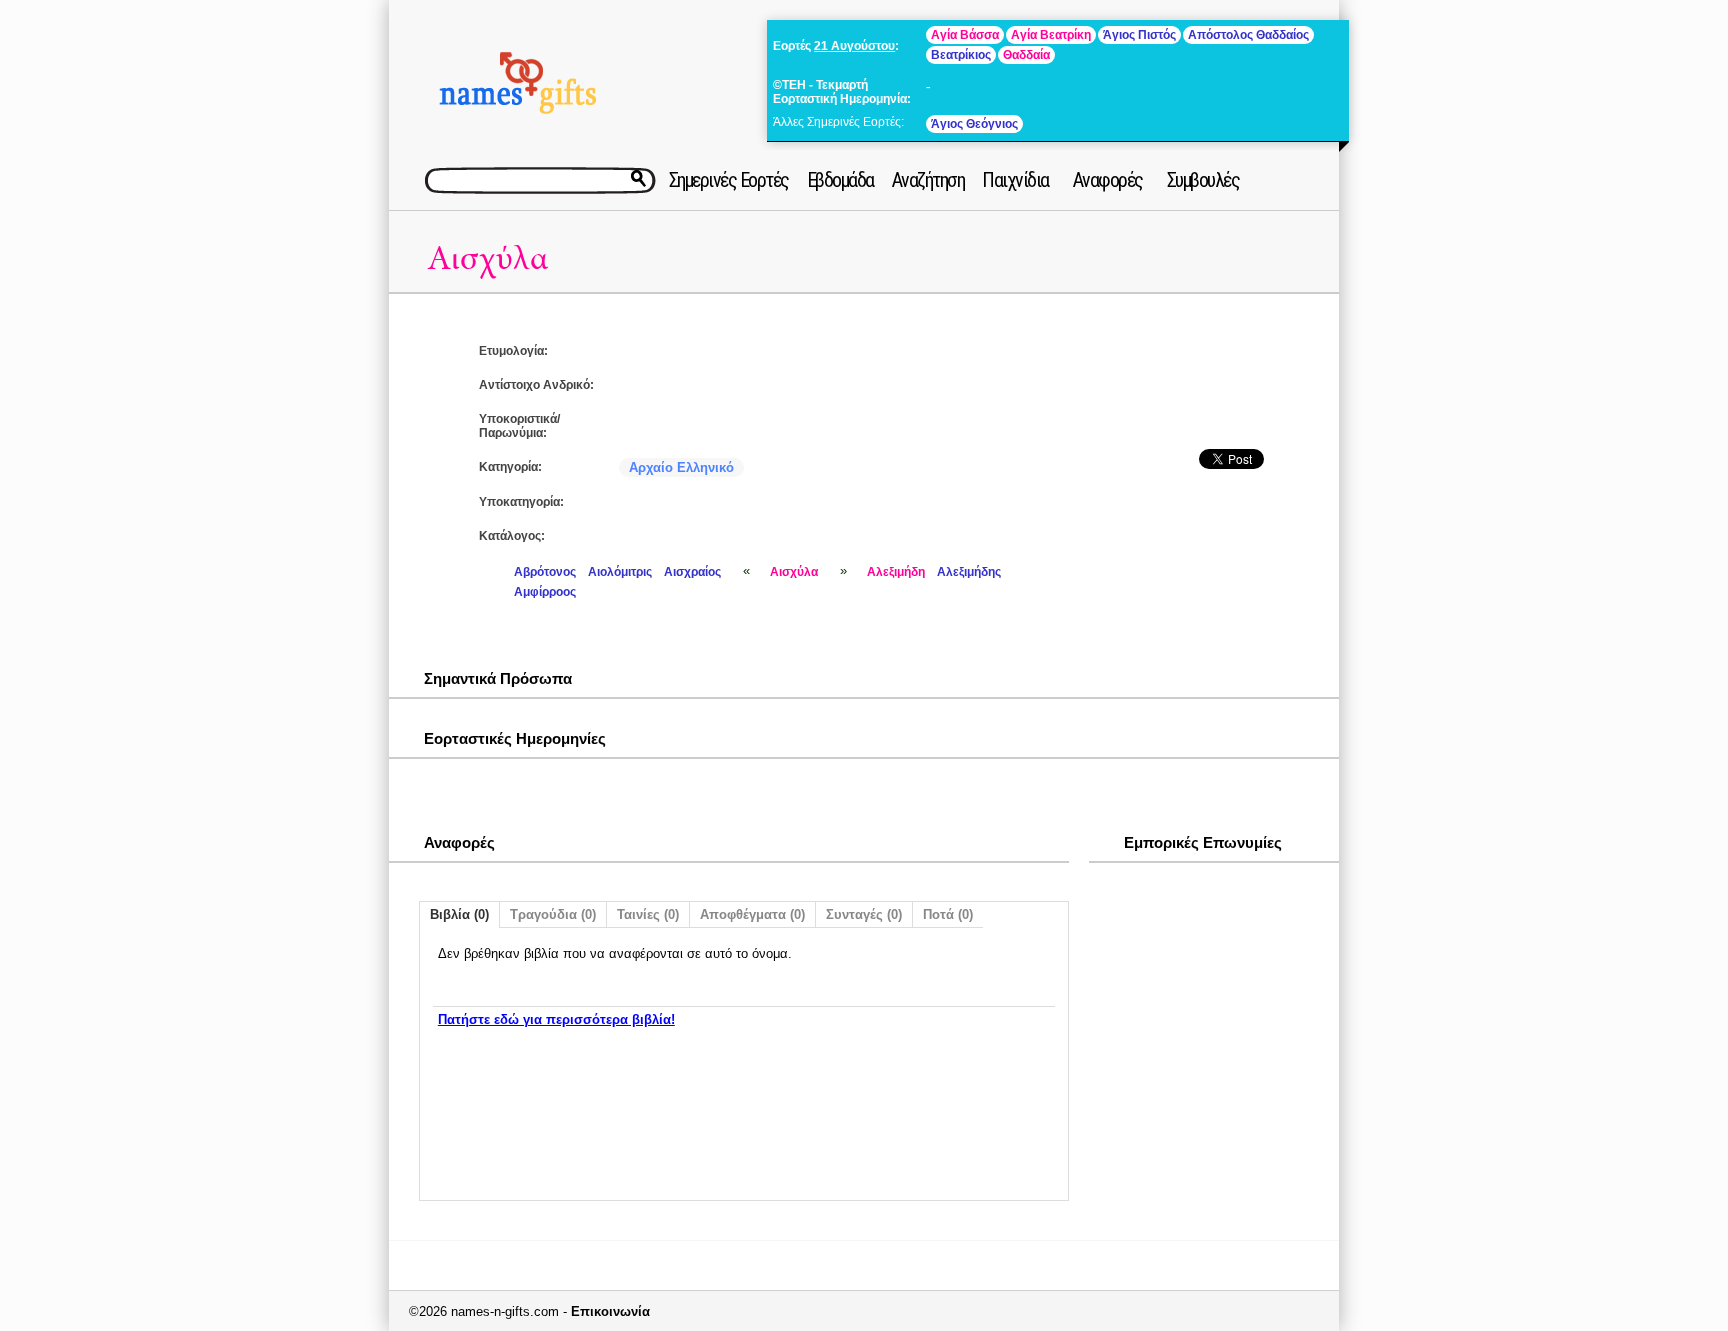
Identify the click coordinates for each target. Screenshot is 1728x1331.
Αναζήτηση (928, 180)
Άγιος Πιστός (1139, 35)
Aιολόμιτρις (620, 572)
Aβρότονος (545, 572)
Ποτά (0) (948, 914)
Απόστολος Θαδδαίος (1248, 35)
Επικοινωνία (610, 1311)
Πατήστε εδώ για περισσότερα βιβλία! (556, 1019)
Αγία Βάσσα (965, 35)
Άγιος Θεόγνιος (974, 124)
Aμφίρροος (545, 592)
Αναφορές (1108, 180)
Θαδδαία (1026, 55)
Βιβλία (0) (459, 914)
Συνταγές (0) (864, 914)
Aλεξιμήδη (896, 572)
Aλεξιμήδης (969, 572)
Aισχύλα (487, 258)
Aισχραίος (692, 572)
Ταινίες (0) (648, 914)
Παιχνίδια (1015, 180)
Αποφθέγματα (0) (752, 914)
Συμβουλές (1203, 180)
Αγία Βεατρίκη (1051, 35)
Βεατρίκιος (961, 55)
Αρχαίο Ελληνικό (681, 467)
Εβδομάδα (840, 180)
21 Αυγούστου (854, 46)
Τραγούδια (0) (553, 914)
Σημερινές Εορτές (729, 180)
